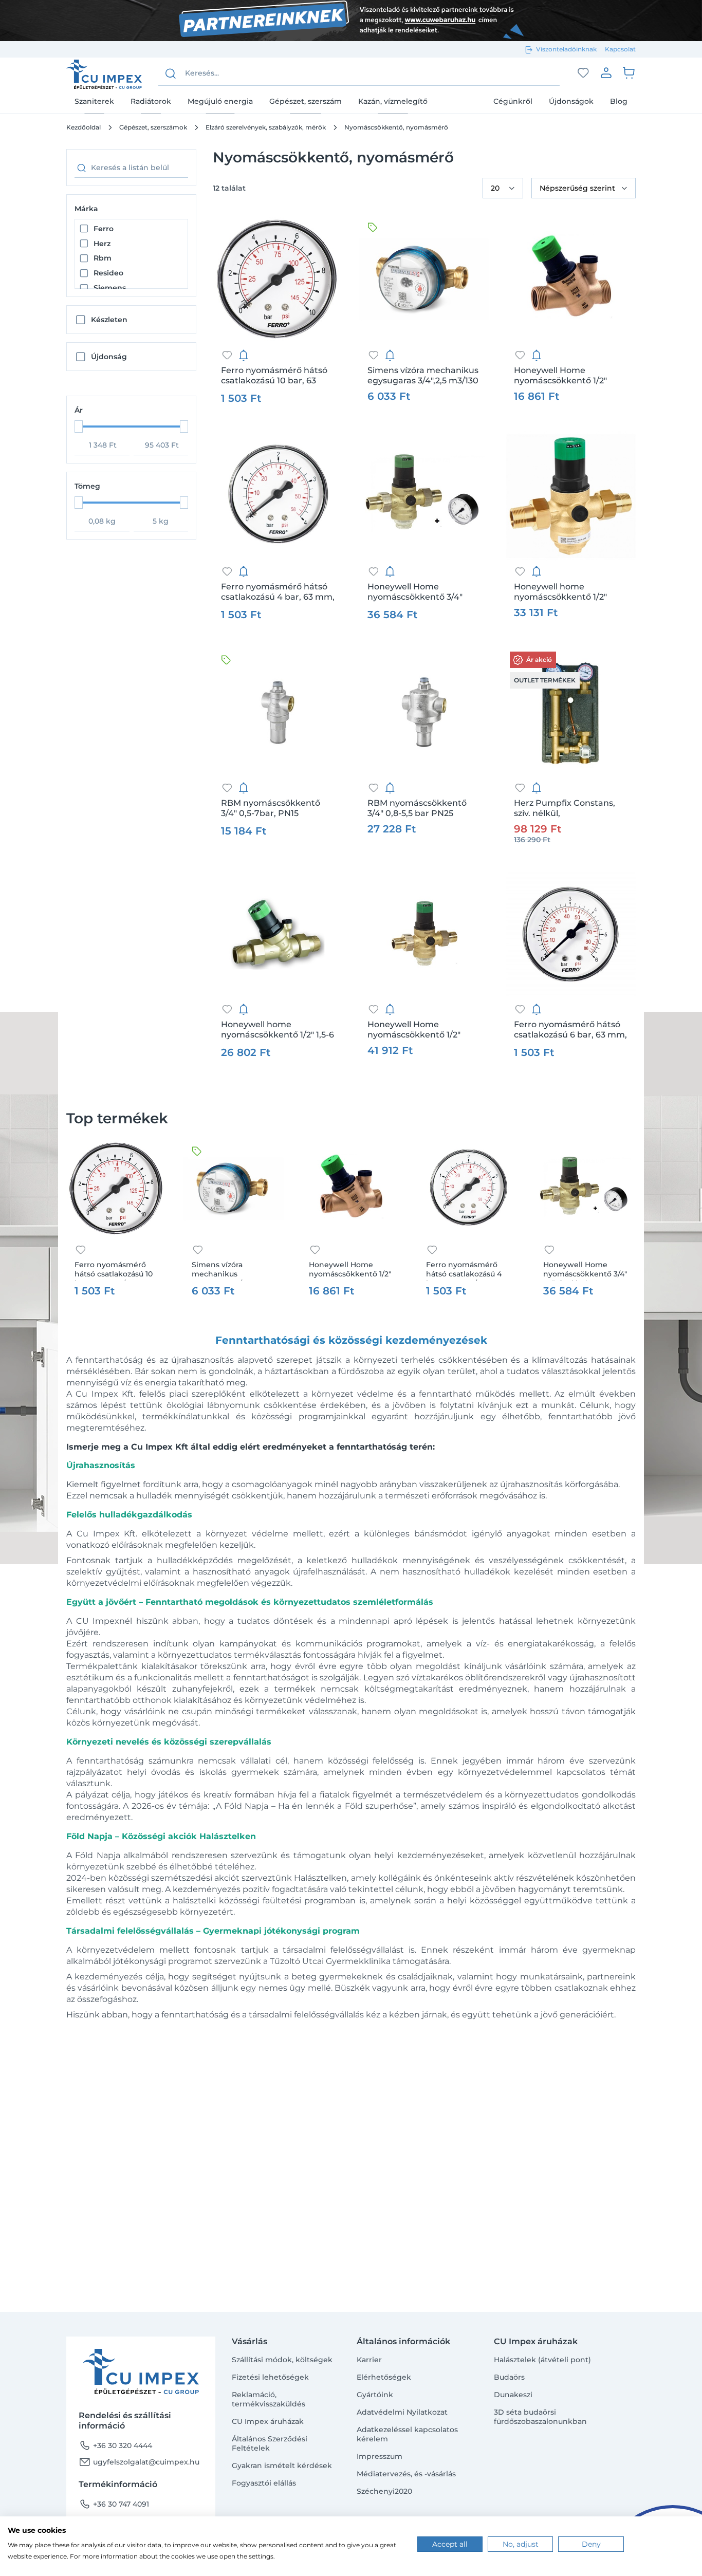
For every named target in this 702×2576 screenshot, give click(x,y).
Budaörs (509, 2377)
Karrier (369, 2360)
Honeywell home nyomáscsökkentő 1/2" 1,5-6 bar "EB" (278, 1030)
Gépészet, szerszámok (153, 127)
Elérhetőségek (384, 2377)
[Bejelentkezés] (606, 72)
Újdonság (109, 357)
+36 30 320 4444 (115, 2445)
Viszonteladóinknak (566, 49)
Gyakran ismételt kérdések (282, 2466)
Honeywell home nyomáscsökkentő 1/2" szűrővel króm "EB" (560, 592)
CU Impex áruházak (268, 2421)
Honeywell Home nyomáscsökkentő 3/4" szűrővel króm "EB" (415, 592)
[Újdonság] (373, 227)
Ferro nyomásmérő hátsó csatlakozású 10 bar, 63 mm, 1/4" (274, 376)
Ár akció (539, 660)
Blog (619, 101)
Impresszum (380, 2456)
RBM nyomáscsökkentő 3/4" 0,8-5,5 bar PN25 (417, 808)
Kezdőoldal (84, 127)
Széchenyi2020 (384, 2491)
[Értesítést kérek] (244, 355)
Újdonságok (571, 101)
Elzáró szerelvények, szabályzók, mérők (266, 127)
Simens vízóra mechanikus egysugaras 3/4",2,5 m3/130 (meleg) (423, 376)
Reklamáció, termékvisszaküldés (269, 2399)
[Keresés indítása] (171, 73)
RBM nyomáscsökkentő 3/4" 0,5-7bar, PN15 (271, 808)
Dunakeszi (513, 2395)
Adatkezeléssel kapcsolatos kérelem (407, 2434)
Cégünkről (513, 101)
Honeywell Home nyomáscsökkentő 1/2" (560, 375)
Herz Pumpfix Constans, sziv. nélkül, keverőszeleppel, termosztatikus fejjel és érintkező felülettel (565, 808)
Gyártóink (375, 2395)
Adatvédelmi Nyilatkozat (402, 2412)
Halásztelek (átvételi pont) (542, 2360)
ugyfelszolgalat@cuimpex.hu (139, 2462)
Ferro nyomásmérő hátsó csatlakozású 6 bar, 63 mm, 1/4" (570, 1030)
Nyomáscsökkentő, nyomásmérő (396, 127)
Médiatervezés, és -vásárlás (406, 2474)
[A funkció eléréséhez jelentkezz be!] (583, 73)
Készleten (109, 320)
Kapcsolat (620, 49)
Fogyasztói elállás (264, 2483)
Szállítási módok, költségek (282, 2360)
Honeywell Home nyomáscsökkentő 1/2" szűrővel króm (414, 1030)
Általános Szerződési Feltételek (270, 2443)
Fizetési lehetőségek (270, 2377)
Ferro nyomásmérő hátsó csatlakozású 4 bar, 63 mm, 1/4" (278, 592)
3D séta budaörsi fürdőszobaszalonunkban (540, 2417)
